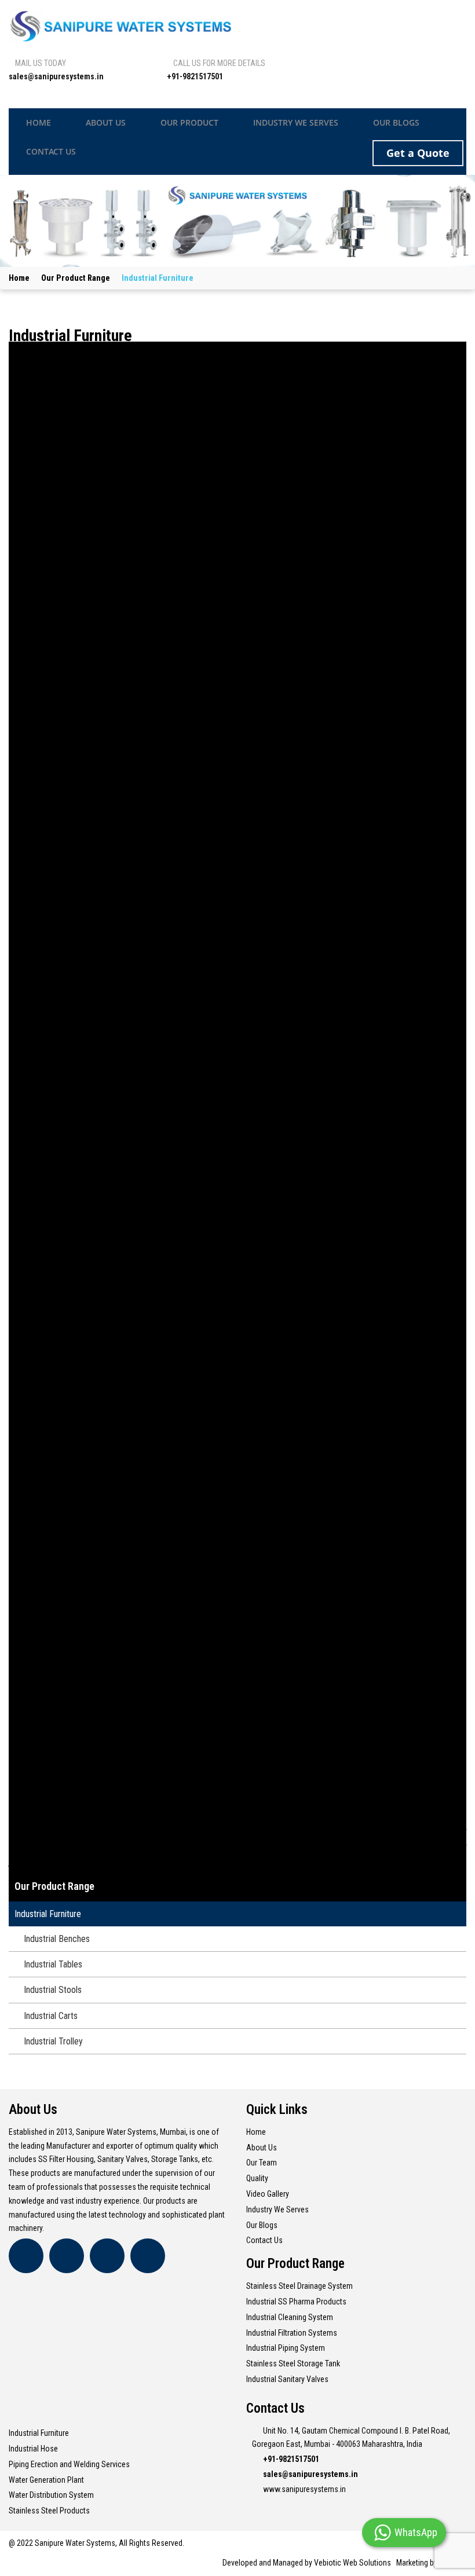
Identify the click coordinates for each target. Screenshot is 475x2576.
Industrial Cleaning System (290, 2317)
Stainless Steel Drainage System (299, 2286)
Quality (257, 2178)
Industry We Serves (277, 2209)
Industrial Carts (51, 2016)
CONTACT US (51, 151)
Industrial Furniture (48, 1914)
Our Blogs (262, 2225)
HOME (39, 122)
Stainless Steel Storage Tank (293, 2364)
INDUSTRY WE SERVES (296, 122)
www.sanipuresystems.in (304, 2489)
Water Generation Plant (46, 2480)
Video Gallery (268, 2194)
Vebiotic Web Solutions (352, 2563)
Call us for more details (219, 63)
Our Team (262, 2163)
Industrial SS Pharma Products (296, 2302)
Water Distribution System (51, 2495)
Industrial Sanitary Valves (287, 2379)
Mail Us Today (41, 63)
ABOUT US (106, 122)
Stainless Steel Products (49, 2511)
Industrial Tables (53, 1964)
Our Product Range (76, 278)
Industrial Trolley (53, 2041)
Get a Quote (418, 153)
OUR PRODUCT (189, 122)
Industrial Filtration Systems (292, 2333)
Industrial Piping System (286, 2348)
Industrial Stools (53, 1990)
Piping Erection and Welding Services (69, 2464)
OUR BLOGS (396, 122)
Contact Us (264, 2240)
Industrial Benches (57, 1939)
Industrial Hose (33, 2449)
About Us (262, 2148)
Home (19, 278)
